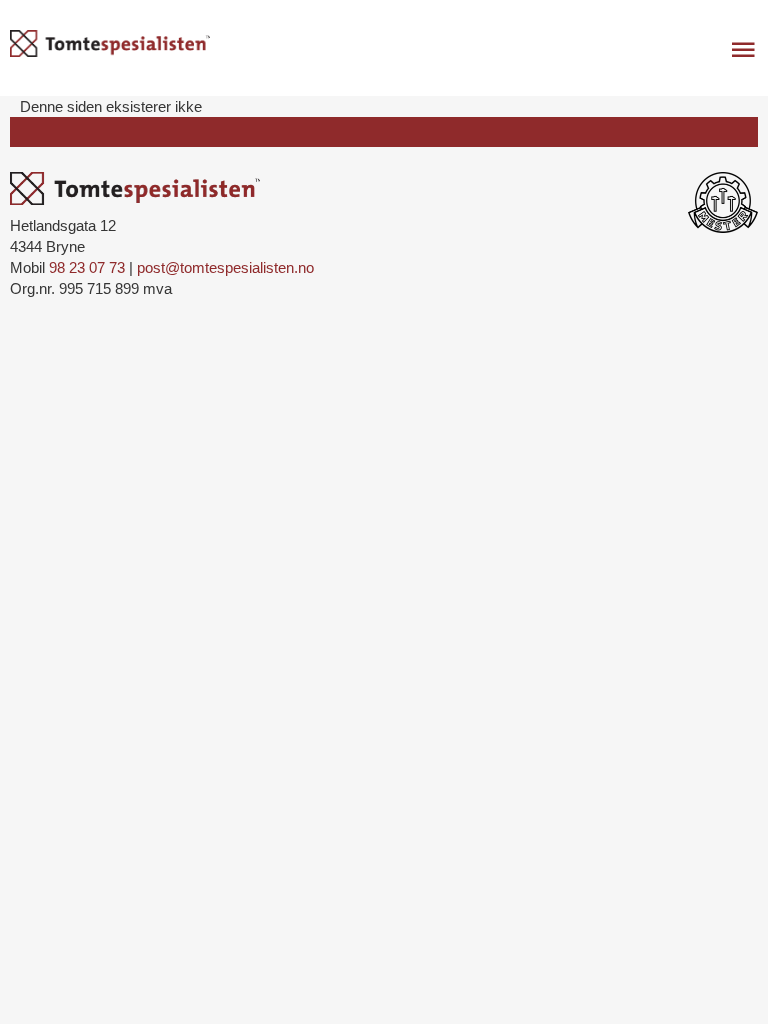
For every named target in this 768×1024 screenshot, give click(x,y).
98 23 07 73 (87, 267)
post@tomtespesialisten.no (225, 267)
